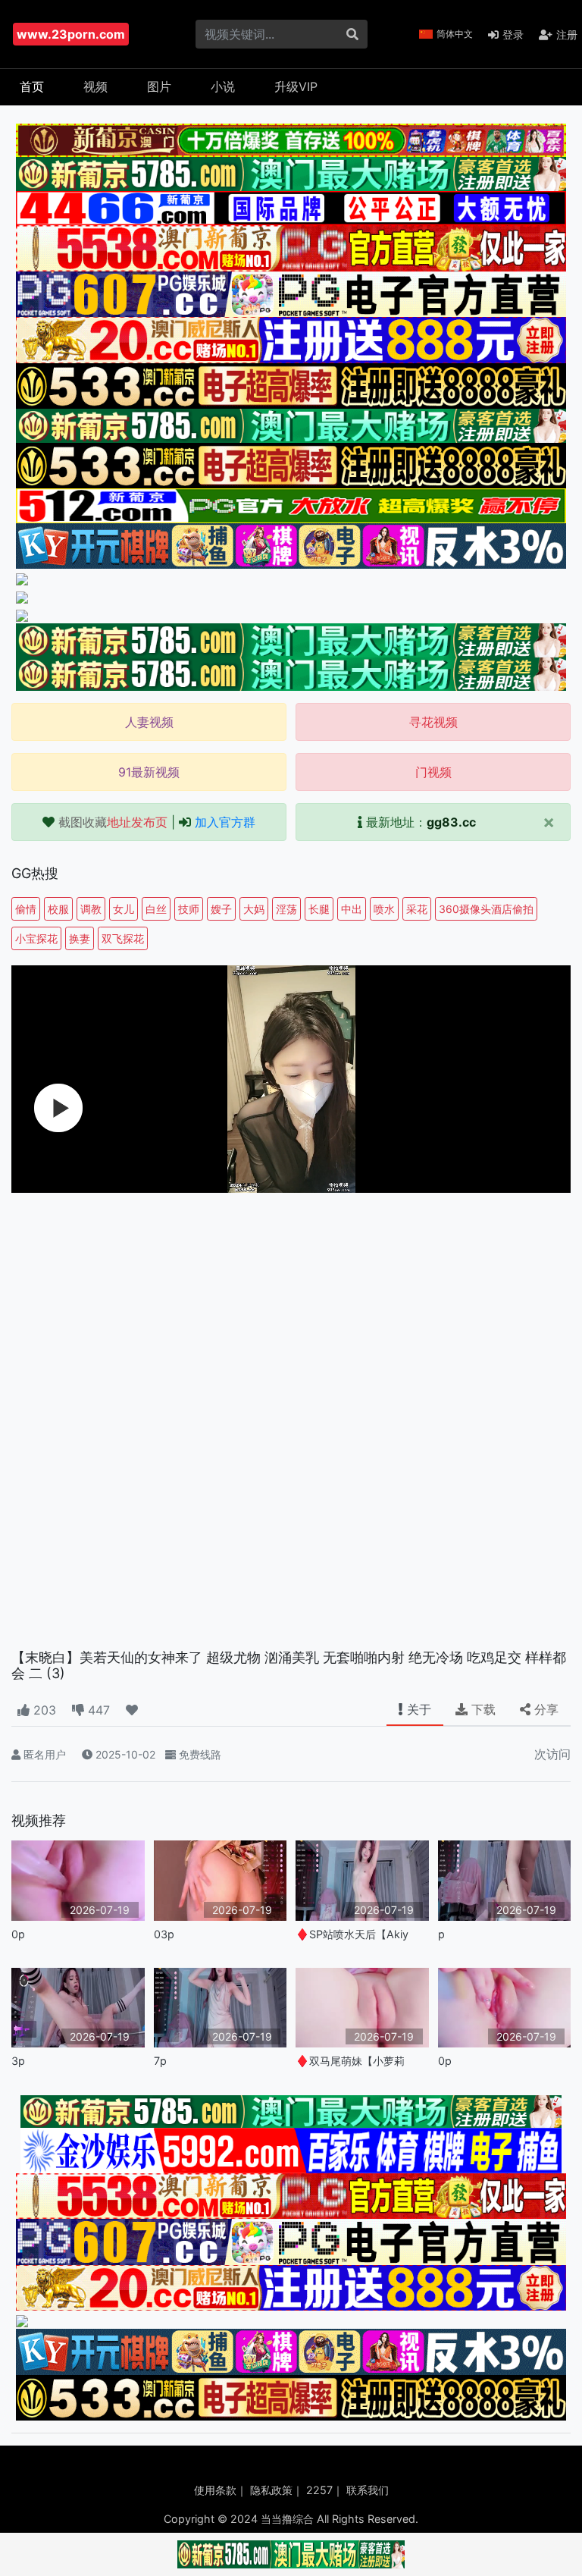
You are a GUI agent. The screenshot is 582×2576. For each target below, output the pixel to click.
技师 (189, 909)
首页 (32, 86)
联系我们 (368, 2490)
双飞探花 (123, 938)
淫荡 (286, 909)
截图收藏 (113, 822)
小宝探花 (36, 938)
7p (160, 2061)
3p (18, 2061)
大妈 (254, 909)
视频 (95, 86)
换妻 (80, 938)
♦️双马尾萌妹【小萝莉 (350, 2061)
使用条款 (215, 2490)
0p (18, 1934)
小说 (223, 86)
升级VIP (296, 86)
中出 (352, 909)
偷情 (26, 909)
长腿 (319, 909)
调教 (91, 909)
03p (164, 1934)
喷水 (384, 909)
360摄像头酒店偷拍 (486, 909)
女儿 (124, 909)
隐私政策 (271, 2490)
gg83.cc (451, 822)
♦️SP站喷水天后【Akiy (352, 1934)
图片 (159, 86)
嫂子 (221, 909)
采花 (417, 909)
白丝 (156, 909)
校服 (58, 909)
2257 (319, 2490)
